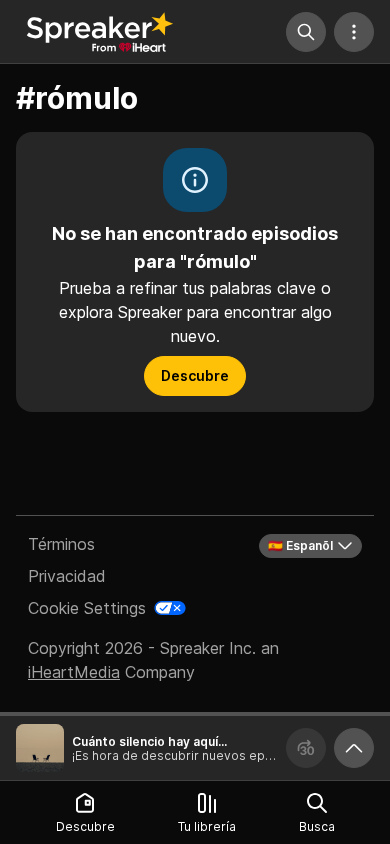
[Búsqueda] (306, 32)
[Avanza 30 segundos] (306, 748)
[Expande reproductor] (354, 748)
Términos (61, 544)
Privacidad (67, 576)
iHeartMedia (74, 672)
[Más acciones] (354, 32)
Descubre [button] (195, 375)
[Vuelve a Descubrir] (100, 32)
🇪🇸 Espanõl (300, 545)
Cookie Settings (87, 608)
